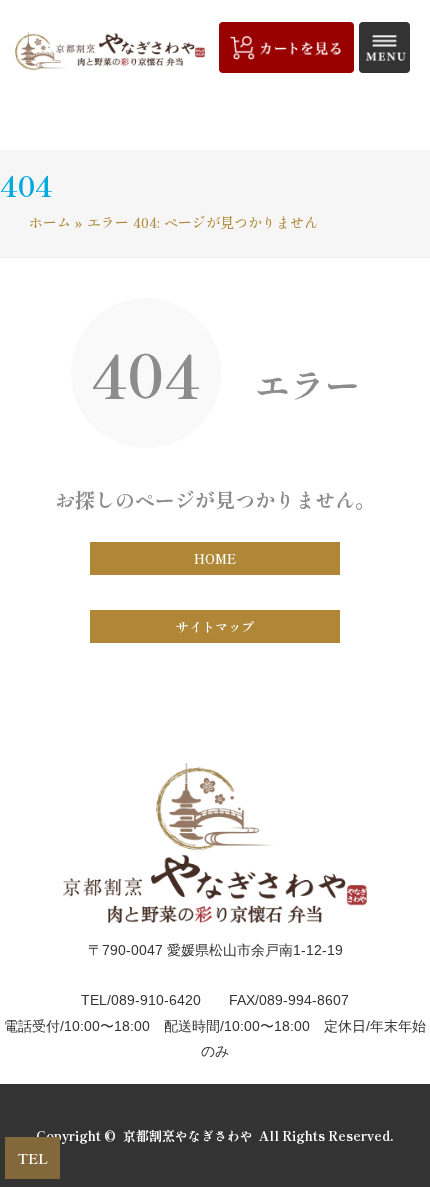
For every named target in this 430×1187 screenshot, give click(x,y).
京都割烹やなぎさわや (188, 1135)
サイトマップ (215, 626)
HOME (215, 558)
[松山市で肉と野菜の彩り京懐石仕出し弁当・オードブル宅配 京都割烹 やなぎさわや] (110, 51)
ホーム (50, 222)
